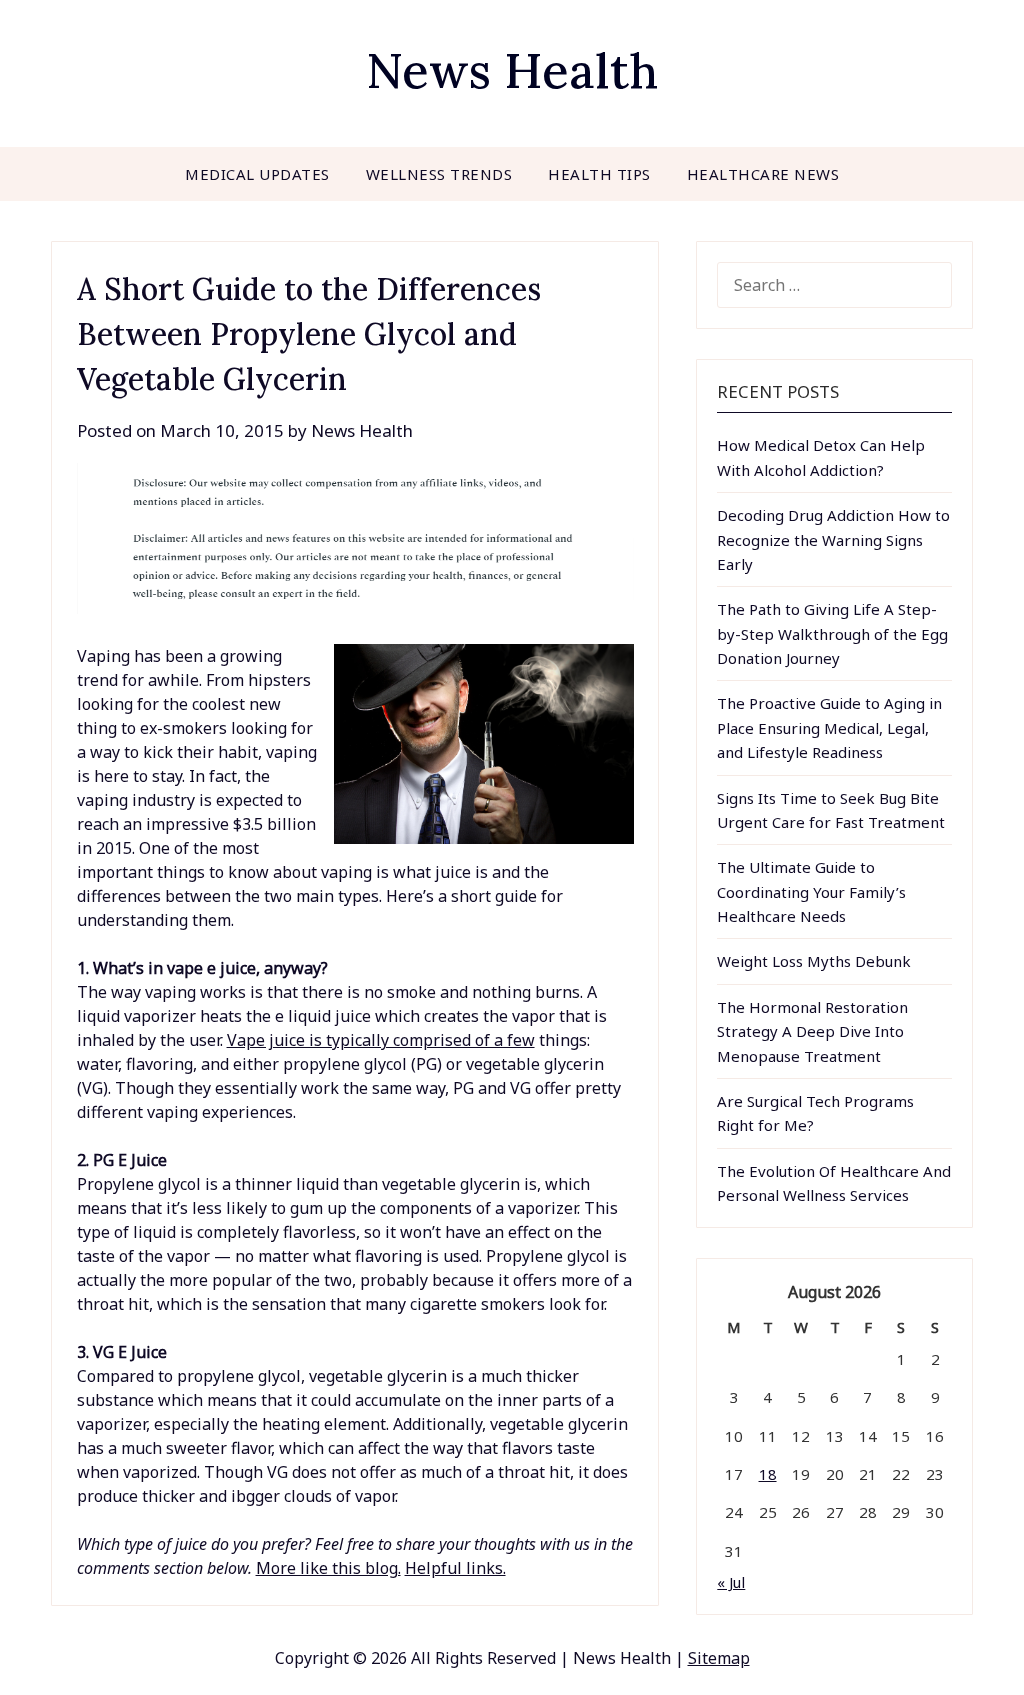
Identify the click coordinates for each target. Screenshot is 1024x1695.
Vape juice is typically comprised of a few (381, 1040)
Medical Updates (257, 174)
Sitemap (719, 1658)
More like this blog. (328, 1568)
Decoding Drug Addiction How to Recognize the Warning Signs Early (833, 539)
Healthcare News (763, 174)
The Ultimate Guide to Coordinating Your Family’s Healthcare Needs (811, 891)
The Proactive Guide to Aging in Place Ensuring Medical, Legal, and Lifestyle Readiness (829, 727)
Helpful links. (455, 1568)
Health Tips (599, 174)
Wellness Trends (439, 174)
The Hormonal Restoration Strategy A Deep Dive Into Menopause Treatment (812, 1031)
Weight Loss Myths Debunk (814, 961)
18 (768, 1474)
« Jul (731, 1582)
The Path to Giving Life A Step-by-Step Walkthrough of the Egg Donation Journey (832, 633)
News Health (512, 70)
